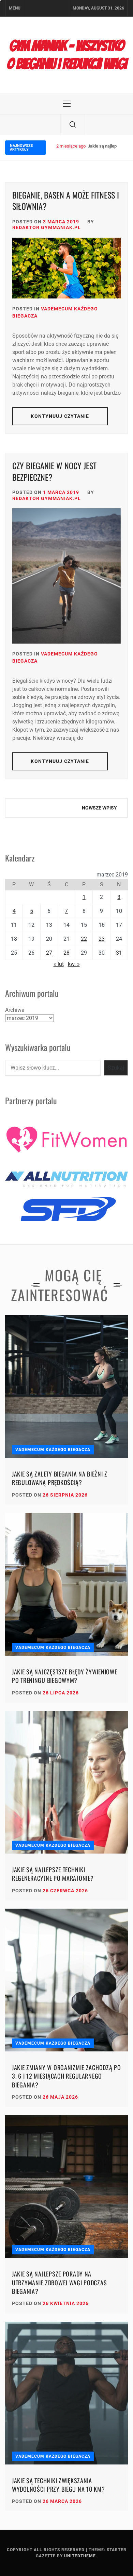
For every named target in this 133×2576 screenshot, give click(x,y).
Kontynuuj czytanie (60, 416)
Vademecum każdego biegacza (53, 1450)
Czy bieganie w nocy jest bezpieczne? (54, 471)
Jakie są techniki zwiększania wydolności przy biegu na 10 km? (58, 2485)
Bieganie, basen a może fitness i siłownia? (66, 201)
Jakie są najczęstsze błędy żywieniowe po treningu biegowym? (65, 1676)
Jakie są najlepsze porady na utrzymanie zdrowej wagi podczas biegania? (59, 2282)
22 (84, 939)
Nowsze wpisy (99, 808)
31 (119, 953)
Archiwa (15, 1010)
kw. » (74, 964)
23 (102, 939)
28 (66, 953)
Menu (15, 8)
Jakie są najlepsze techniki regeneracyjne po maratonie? (53, 1874)
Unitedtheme (80, 2556)
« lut (59, 964)
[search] (73, 125)
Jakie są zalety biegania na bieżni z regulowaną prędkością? (60, 1478)
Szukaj (116, 1068)
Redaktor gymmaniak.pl (47, 227)
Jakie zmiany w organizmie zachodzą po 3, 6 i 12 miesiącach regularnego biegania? (66, 2076)
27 (49, 953)
